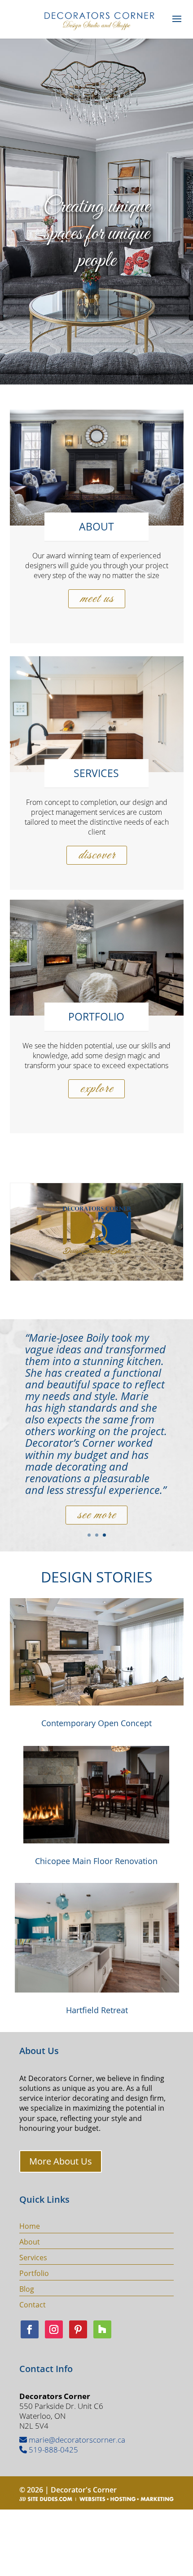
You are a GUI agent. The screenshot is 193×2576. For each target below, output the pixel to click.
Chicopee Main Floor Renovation (96, 1861)
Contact (33, 2305)
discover (97, 855)
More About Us (61, 2161)
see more (96, 1498)
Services (33, 2258)
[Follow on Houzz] (102, 2329)
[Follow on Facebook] (30, 2329)
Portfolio (34, 2273)
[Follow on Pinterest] (78, 2329)
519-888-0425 (53, 2450)
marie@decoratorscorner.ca (76, 2440)
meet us (97, 599)
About (30, 2242)
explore (96, 1089)
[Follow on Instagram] (54, 2329)
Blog (27, 2289)
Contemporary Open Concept (96, 1723)
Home (30, 2226)
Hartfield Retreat (97, 2010)
